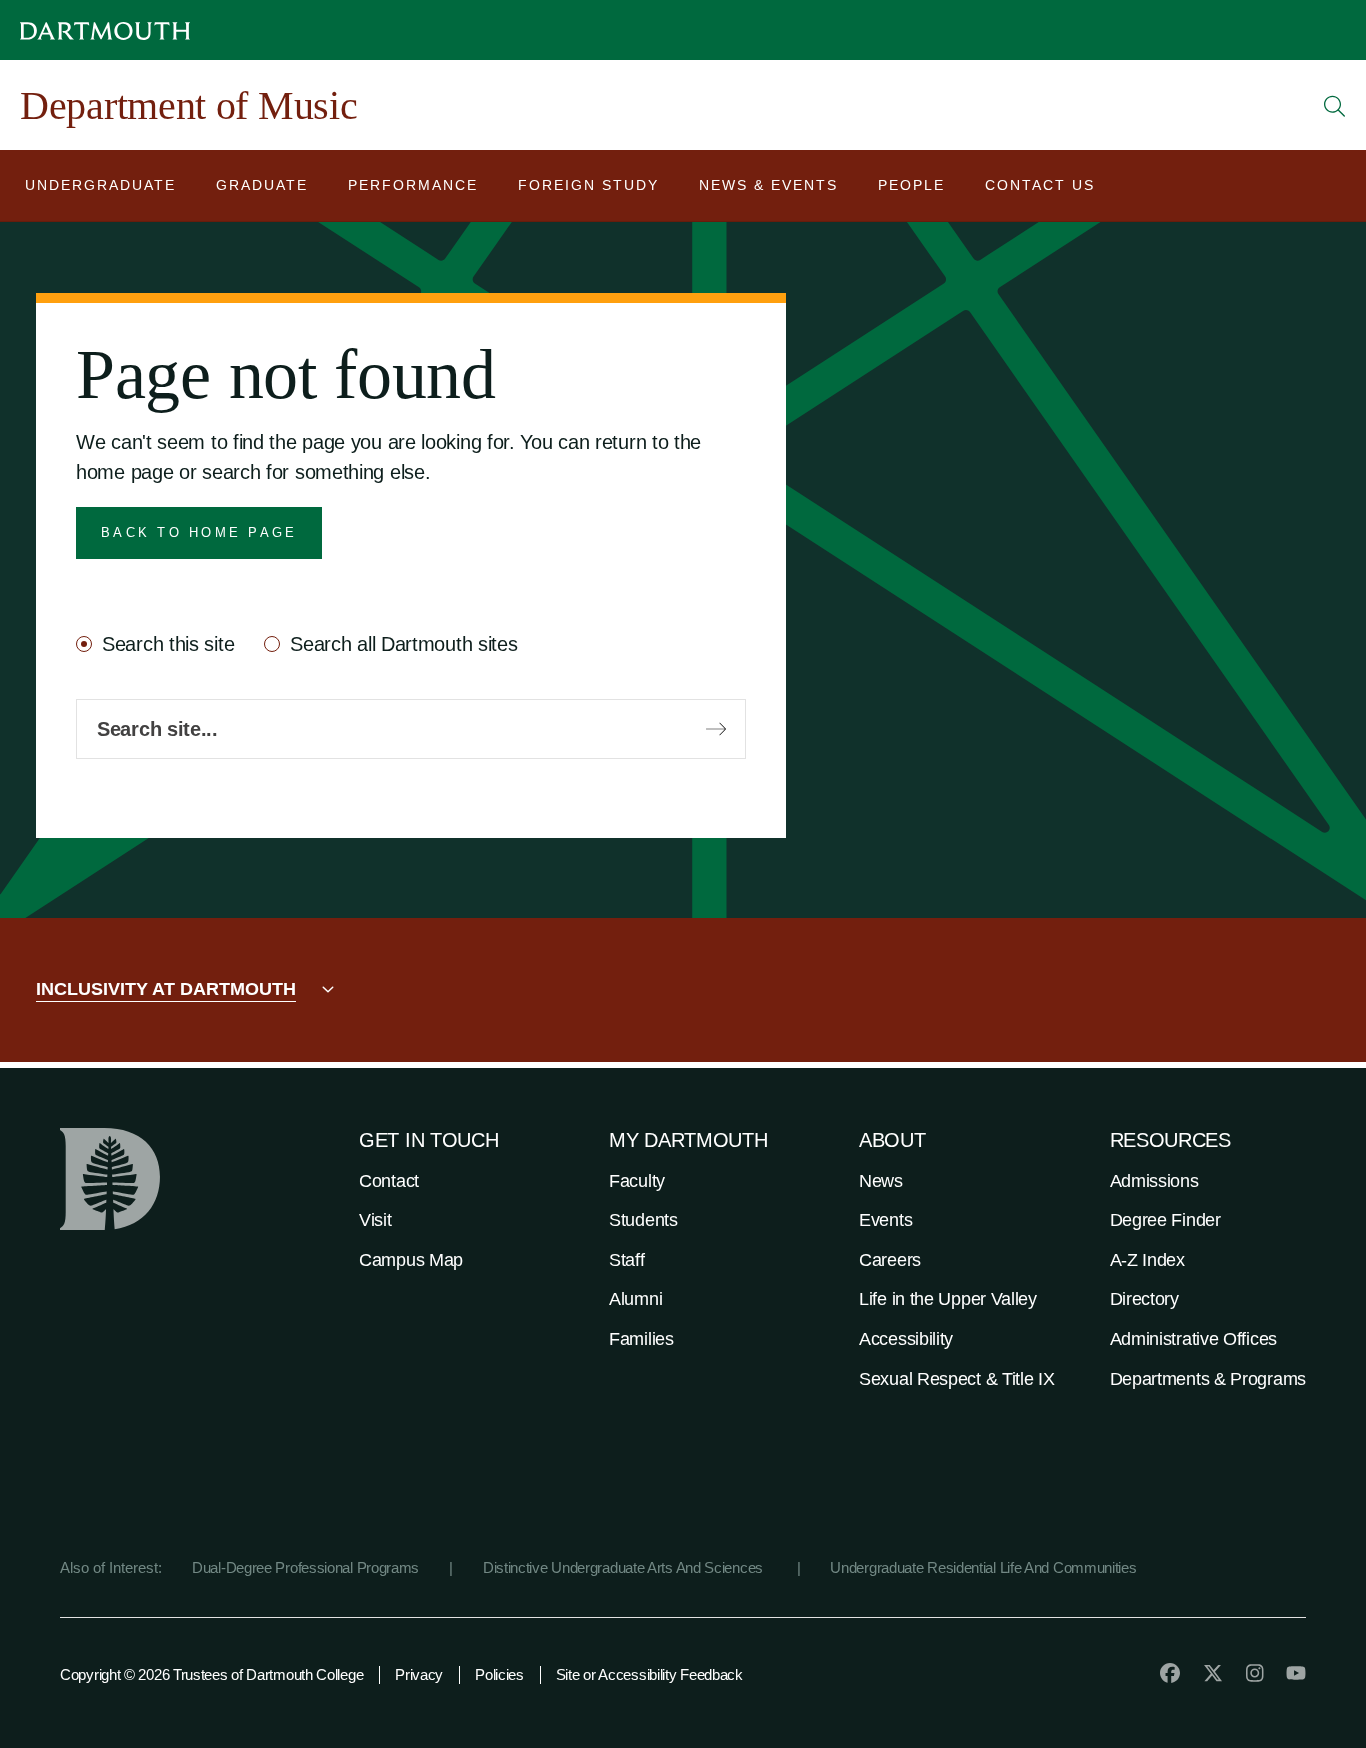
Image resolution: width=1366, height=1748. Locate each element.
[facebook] (1170, 1673)
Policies (499, 1674)
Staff (627, 1260)
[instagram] (1255, 1673)
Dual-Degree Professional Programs (305, 1567)
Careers (890, 1260)
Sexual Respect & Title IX (957, 1379)
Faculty (637, 1181)
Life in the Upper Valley (948, 1299)
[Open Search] (1335, 106)
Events (885, 1220)
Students (643, 1220)
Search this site (168, 644)
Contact (389, 1181)
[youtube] (1296, 1673)
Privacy (419, 1674)
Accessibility (906, 1339)
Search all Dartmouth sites (403, 644)
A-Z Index (1147, 1260)
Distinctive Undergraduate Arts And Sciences (625, 1567)
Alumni (635, 1299)
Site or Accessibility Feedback (649, 1674)
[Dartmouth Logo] (105, 30)
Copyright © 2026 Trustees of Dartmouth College (211, 1674)
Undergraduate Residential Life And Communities (983, 1567)
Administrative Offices (1193, 1339)
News (881, 1181)
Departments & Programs (1208, 1379)
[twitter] (1213, 1673)
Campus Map (411, 1260)
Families (641, 1339)
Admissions (1154, 1181)
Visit (375, 1220)
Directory (1144, 1299)
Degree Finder (1165, 1220)
